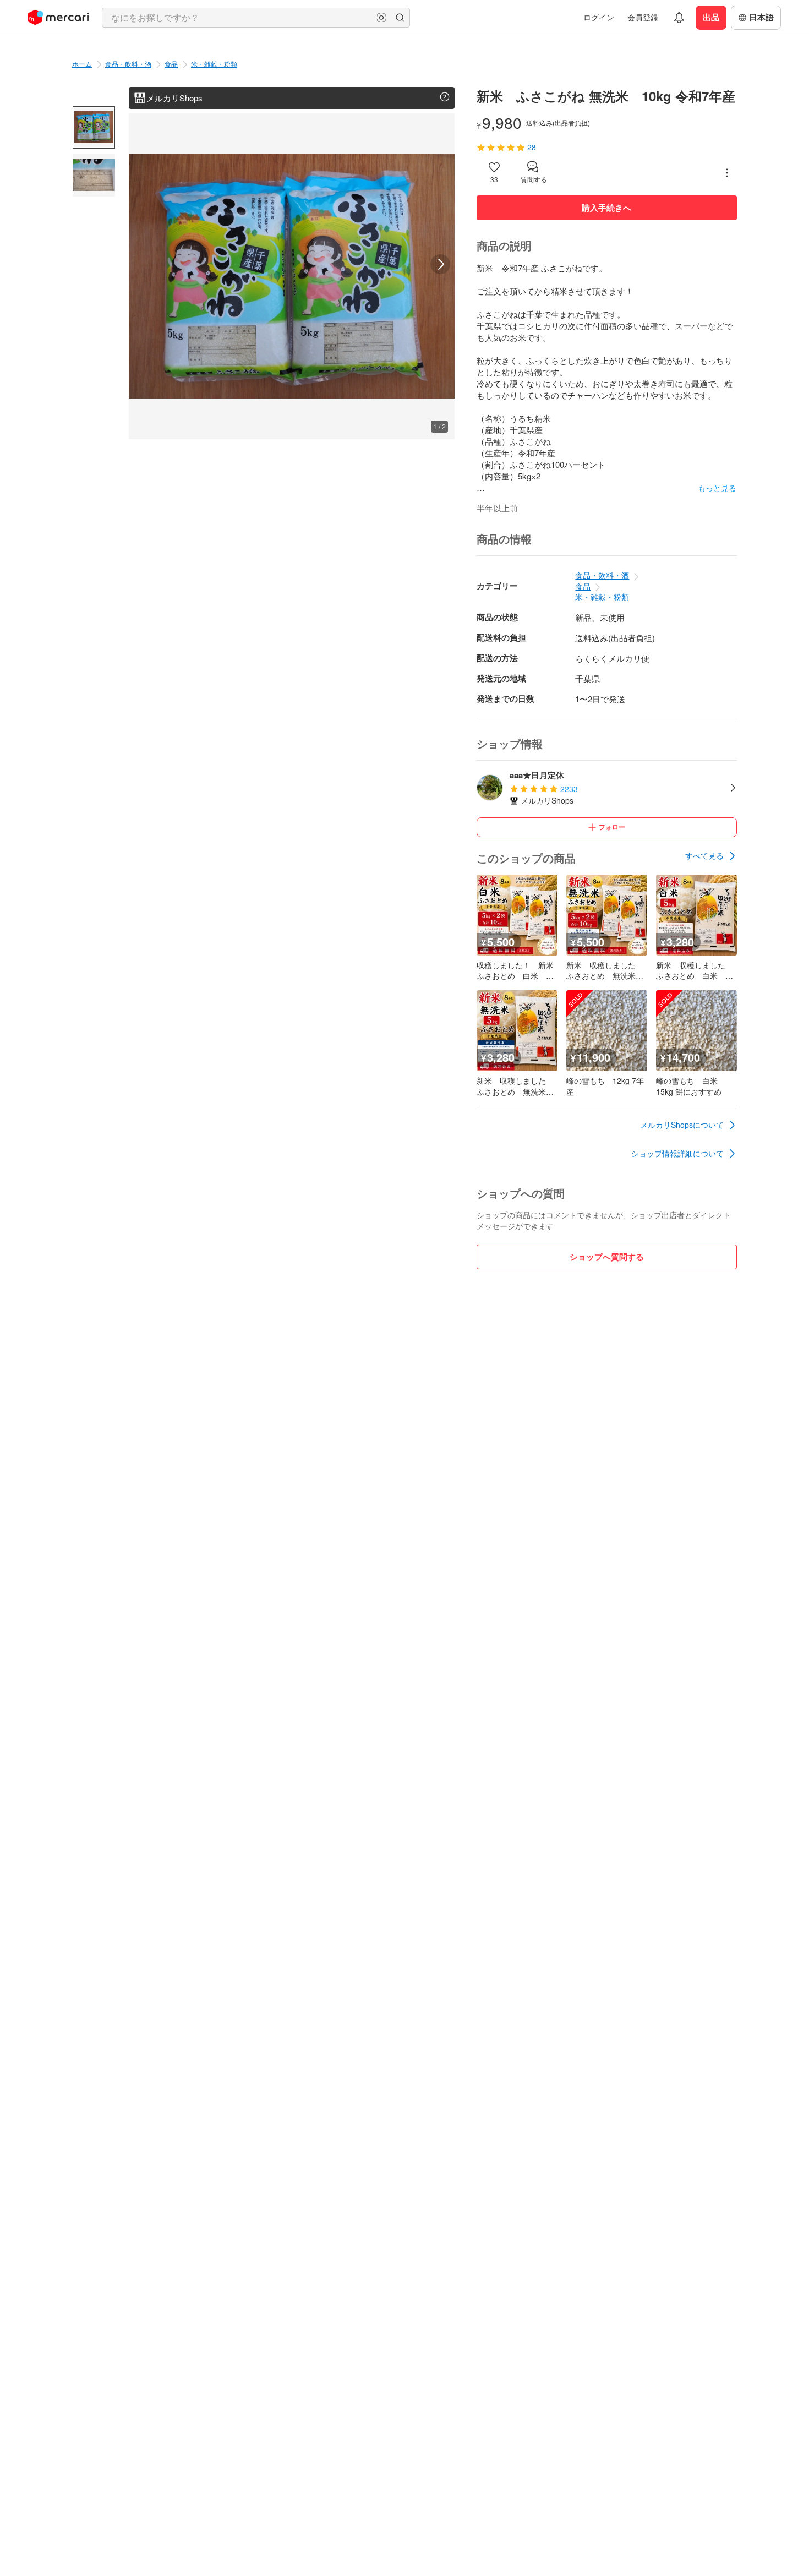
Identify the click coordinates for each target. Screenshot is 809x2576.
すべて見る (704, 855)
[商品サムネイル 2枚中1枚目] (94, 127)
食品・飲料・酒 (128, 64)
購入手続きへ (606, 208)
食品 (171, 64)
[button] (381, 18)
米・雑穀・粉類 (214, 64)
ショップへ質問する (607, 1257)
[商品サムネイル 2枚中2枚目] (94, 175)
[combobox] (256, 18)
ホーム (82, 64)
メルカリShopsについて (682, 1125)
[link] (711, 856)
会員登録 (643, 17)
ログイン (599, 17)
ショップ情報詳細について (677, 1153)
